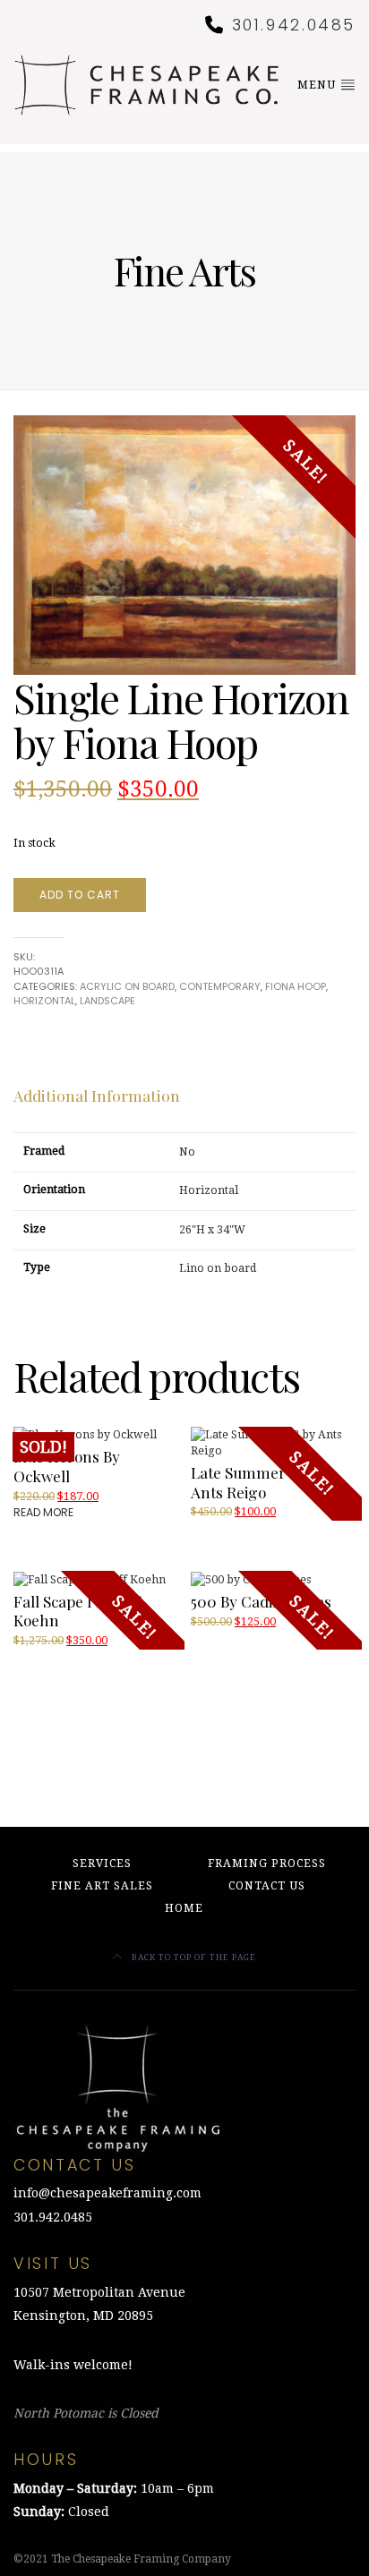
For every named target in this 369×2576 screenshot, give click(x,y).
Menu (318, 85)
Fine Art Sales (102, 1886)
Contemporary (220, 986)
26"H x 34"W (212, 1230)
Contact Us (267, 1886)
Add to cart (80, 895)
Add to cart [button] (225, 1639)
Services (102, 1864)
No (187, 1152)
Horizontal (44, 1001)
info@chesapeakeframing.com (107, 2193)
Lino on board (218, 1268)
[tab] (97, 1096)
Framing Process (267, 1864)
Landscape (107, 1001)
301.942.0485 (294, 25)
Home (184, 1908)
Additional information (97, 1095)
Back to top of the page (193, 1957)
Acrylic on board (127, 986)
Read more (43, 1512)
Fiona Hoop (296, 986)
